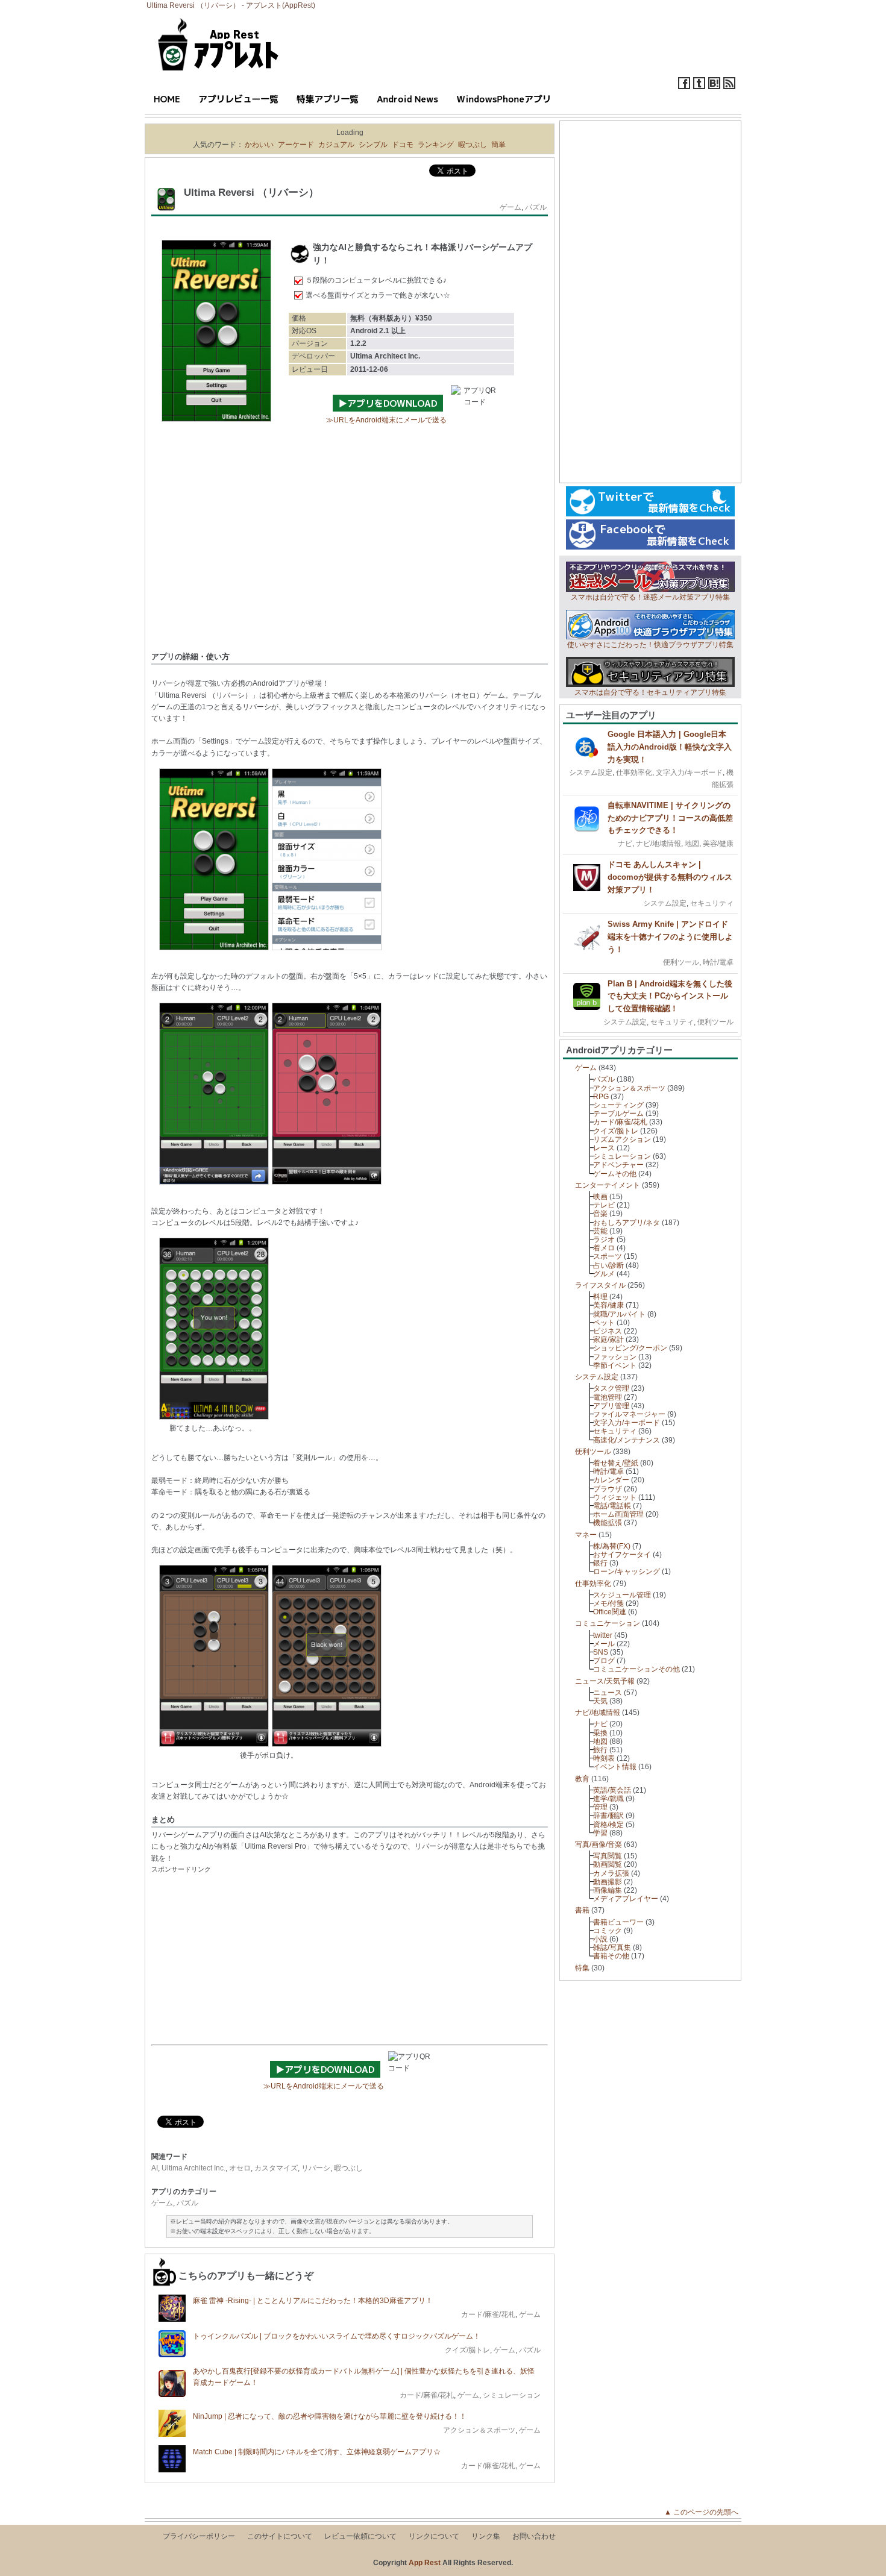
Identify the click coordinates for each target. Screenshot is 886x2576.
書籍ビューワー (618, 1922)
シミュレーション (512, 2395)
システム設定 (591, 772)
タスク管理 (611, 1388)
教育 (582, 1779)
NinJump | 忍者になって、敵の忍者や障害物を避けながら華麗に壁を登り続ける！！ (330, 2416)
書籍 (582, 1910)
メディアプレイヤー (626, 1899)
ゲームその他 (615, 1174)
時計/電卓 (718, 962)
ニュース (608, 1693)
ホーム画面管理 (618, 1514)
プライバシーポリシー (199, 2536)
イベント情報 (615, 1767)
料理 (600, 1297)
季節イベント (615, 1365)
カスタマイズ (276, 2168)
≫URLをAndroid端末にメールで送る (386, 420)
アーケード (296, 145)
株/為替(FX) (612, 1546)
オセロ (240, 2168)
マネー (586, 1535)
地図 (692, 844)
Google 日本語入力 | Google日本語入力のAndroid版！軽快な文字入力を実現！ (670, 747)
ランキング (436, 145)
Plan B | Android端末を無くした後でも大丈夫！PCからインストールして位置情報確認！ (670, 996)
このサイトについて (280, 2536)
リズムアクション (622, 1139)
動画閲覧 (608, 1864)
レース (604, 1148)
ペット (604, 1323)
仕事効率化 (634, 772)
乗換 (600, 1733)
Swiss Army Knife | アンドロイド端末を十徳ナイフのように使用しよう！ (670, 937)
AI (155, 2168)
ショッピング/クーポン (630, 1348)
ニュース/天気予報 (605, 1681)
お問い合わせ (534, 2536)
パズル (536, 207)
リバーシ (316, 2168)
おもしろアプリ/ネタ (627, 1223)
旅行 (600, 1750)
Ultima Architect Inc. (193, 2168)
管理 (600, 1807)
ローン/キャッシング (627, 1572)
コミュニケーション (608, 1623)
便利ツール (681, 962)
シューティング (618, 1105)
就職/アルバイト (619, 1314)
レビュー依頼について (360, 2536)
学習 (600, 1833)
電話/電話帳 (612, 1506)
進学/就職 (608, 1799)
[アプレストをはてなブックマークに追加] (714, 87)
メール (604, 1644)
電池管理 (608, 1397)
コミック (608, 1931)
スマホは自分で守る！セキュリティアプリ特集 (650, 692)
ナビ (625, 844)
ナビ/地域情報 (658, 844)
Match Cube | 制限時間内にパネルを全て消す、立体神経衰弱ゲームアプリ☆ (317, 2452)
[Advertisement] (350, 555)
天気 (600, 1701)
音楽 (600, 1214)
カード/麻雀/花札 (488, 2314)
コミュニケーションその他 (636, 1669)
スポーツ (608, 1256)
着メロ (604, 1248)
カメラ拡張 (611, 1873)
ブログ (604, 1661)
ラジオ (604, 1239)
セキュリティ (712, 903)
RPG (601, 1097)
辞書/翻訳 (608, 1816)
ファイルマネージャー (629, 1414)
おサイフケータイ (622, 1555)
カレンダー (611, 1480)
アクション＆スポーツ (479, 2430)
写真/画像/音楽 (599, 1844)
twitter (603, 1635)
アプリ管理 (611, 1406)
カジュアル (336, 145)
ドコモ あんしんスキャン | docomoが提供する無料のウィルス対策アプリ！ (670, 877)
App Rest (425, 2563)
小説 (600, 1939)
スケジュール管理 (622, 1595)
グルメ (604, 1274)
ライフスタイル (600, 1285)
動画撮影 (608, 1882)
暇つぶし (473, 145)
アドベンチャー (618, 1165)
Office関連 (610, 1612)
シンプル (373, 145)
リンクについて (434, 2536)
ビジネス (608, 1331)
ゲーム (511, 207)
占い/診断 (608, 1265)
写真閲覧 (608, 1856)
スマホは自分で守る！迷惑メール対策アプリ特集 (650, 597)
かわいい (259, 145)
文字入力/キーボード (689, 772)
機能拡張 (608, 1523)
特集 (582, 1968)
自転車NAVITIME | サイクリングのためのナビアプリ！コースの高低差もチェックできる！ (670, 818)
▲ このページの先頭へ (705, 2512)
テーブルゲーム (618, 1114)
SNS (601, 1652)
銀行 (600, 1563)
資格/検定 (608, 1825)
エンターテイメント (608, 1185)
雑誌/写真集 (612, 1948)
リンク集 (486, 2536)
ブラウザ (608, 1489)
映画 (600, 1197)
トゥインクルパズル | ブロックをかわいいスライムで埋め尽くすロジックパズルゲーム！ (337, 2336)
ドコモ (403, 145)
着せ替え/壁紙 (616, 1463)
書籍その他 (611, 1956)
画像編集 (608, 1890)
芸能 (600, 1231)
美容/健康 (718, 844)
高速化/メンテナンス (627, 1440)
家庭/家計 (608, 1340)
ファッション (615, 1357)
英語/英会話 (612, 1790)
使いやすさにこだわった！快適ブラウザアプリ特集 (650, 645)
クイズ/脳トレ (467, 2350)
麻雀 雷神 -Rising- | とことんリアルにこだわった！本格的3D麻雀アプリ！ (313, 2301)
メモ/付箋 (608, 1603)
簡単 (498, 145)
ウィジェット (615, 1497)
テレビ (604, 1205)
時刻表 (604, 1758)
